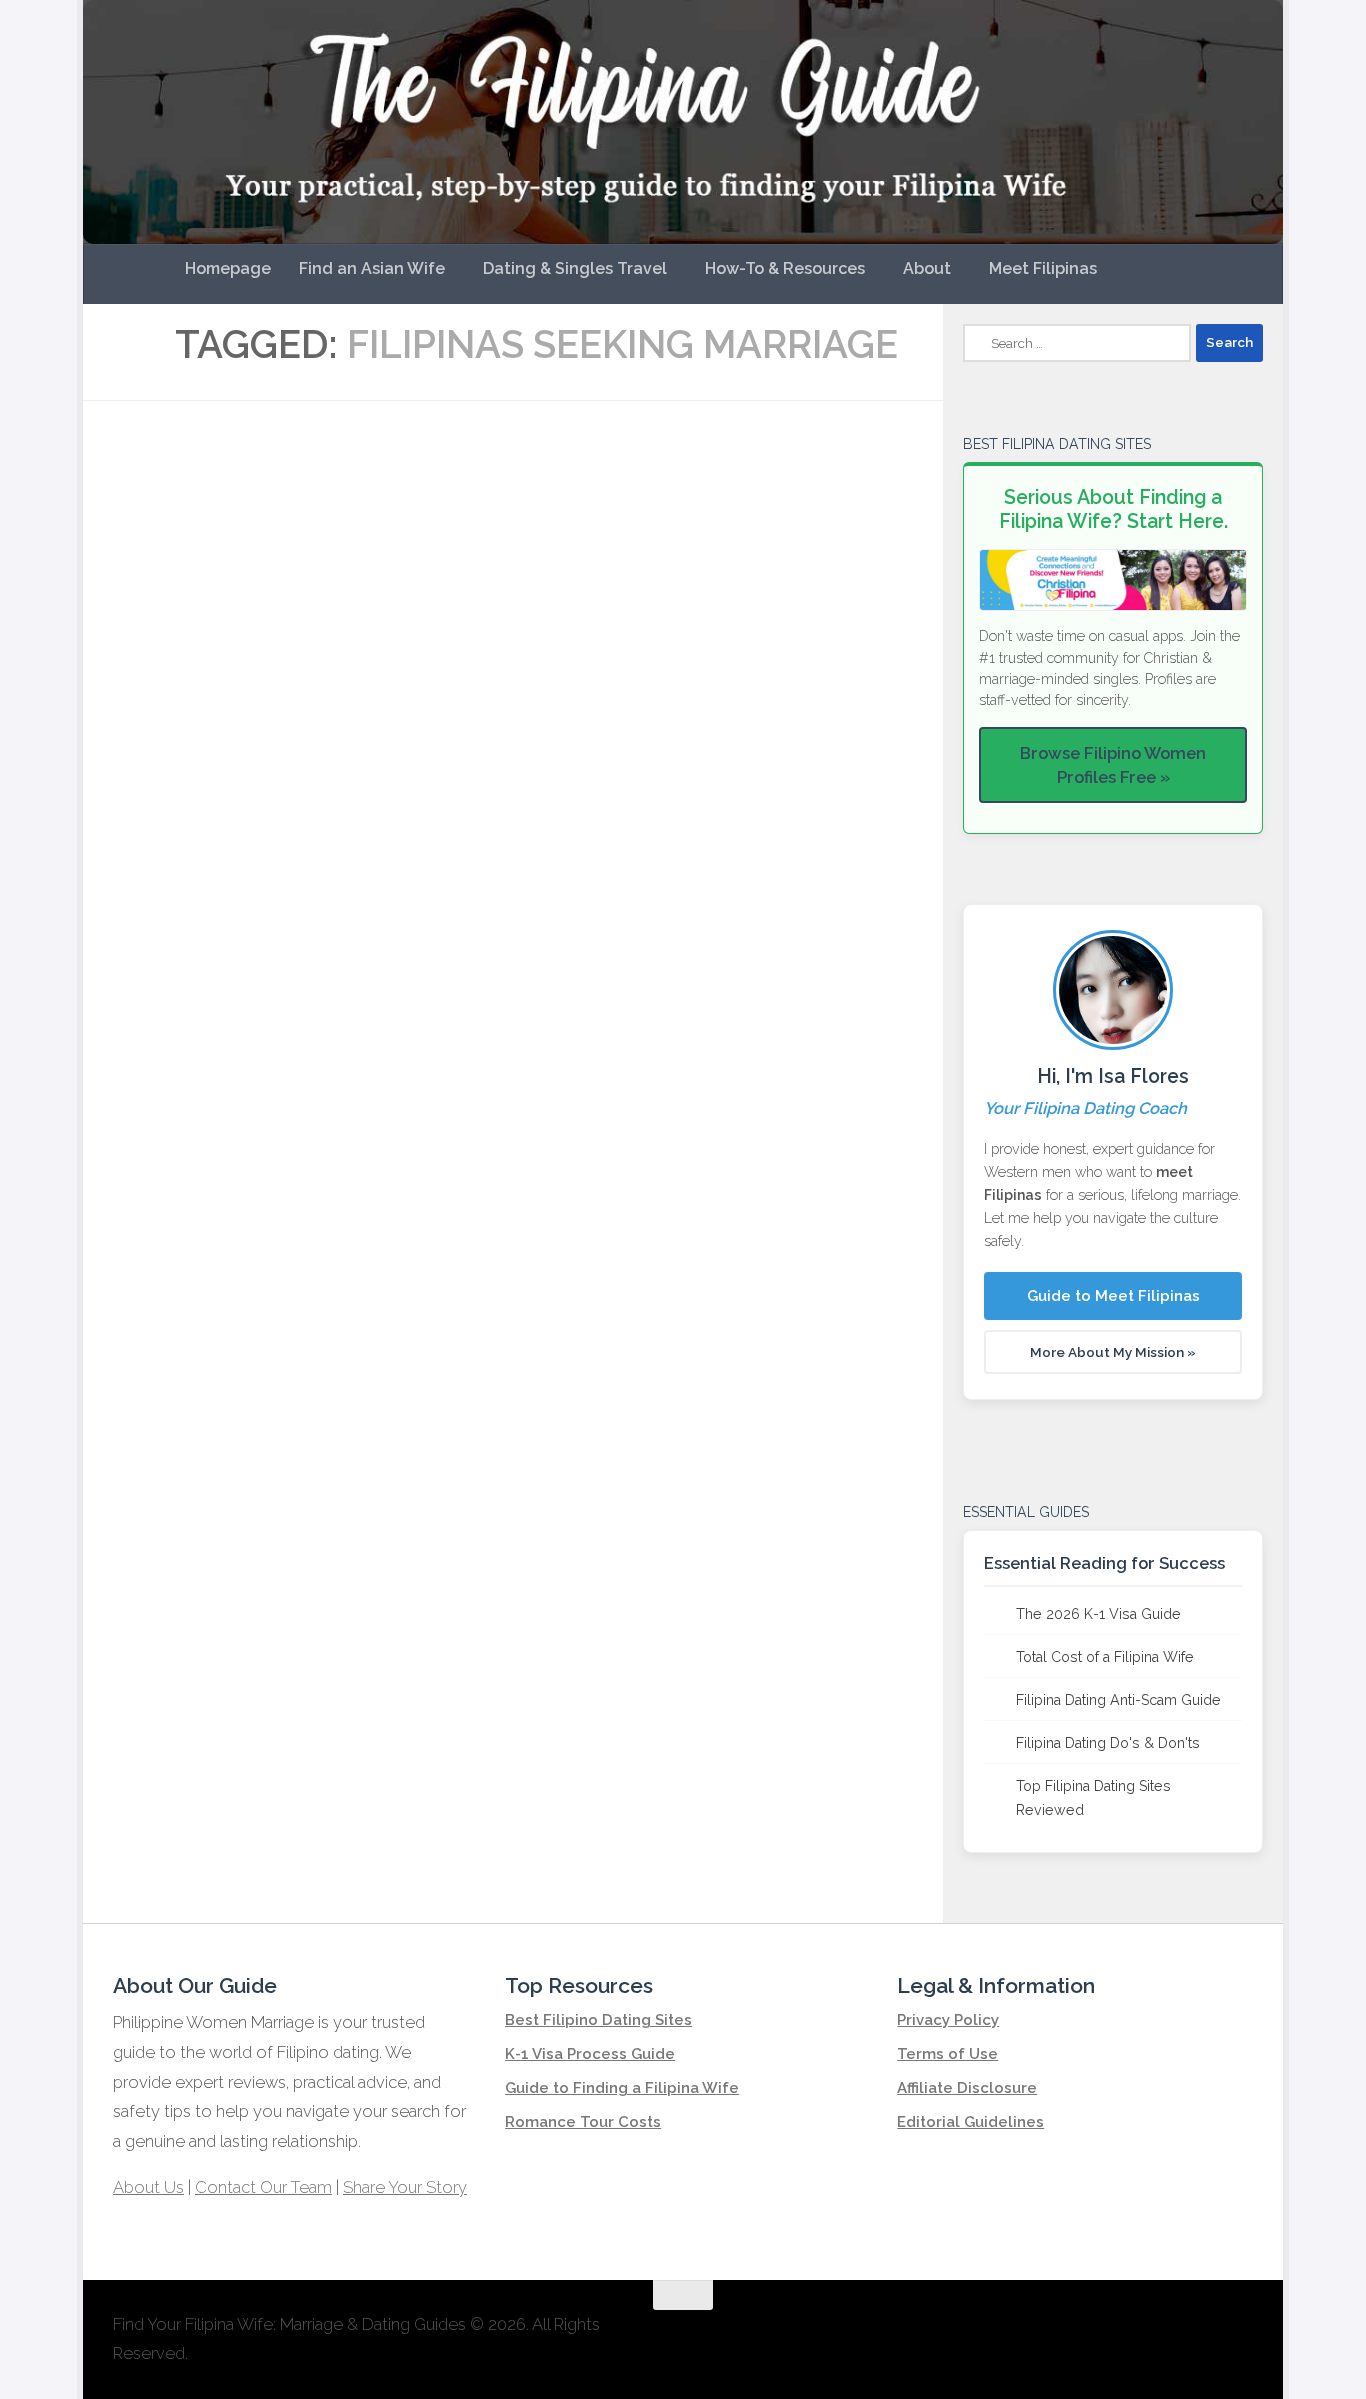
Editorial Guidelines (970, 2122)
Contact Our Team (263, 2187)
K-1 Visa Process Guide (590, 2054)
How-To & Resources (785, 268)
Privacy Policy (948, 2020)
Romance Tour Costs (583, 2122)
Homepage (228, 268)
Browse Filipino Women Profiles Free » (1113, 765)
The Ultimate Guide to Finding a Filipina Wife (628, 484)
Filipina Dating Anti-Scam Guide (1118, 1700)
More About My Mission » (1113, 1352)
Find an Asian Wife (372, 268)
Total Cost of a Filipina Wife (1105, 1657)
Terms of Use (947, 2054)
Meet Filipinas (1043, 268)
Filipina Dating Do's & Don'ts (1108, 1743)
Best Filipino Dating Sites (598, 2020)
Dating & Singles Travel (575, 268)
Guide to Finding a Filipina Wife (622, 2088)
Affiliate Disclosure (967, 2088)
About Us (148, 2187)
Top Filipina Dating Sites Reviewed (1093, 1798)
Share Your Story (405, 2187)
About (927, 268)
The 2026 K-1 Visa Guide (1098, 1614)
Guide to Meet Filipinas (1113, 1296)
